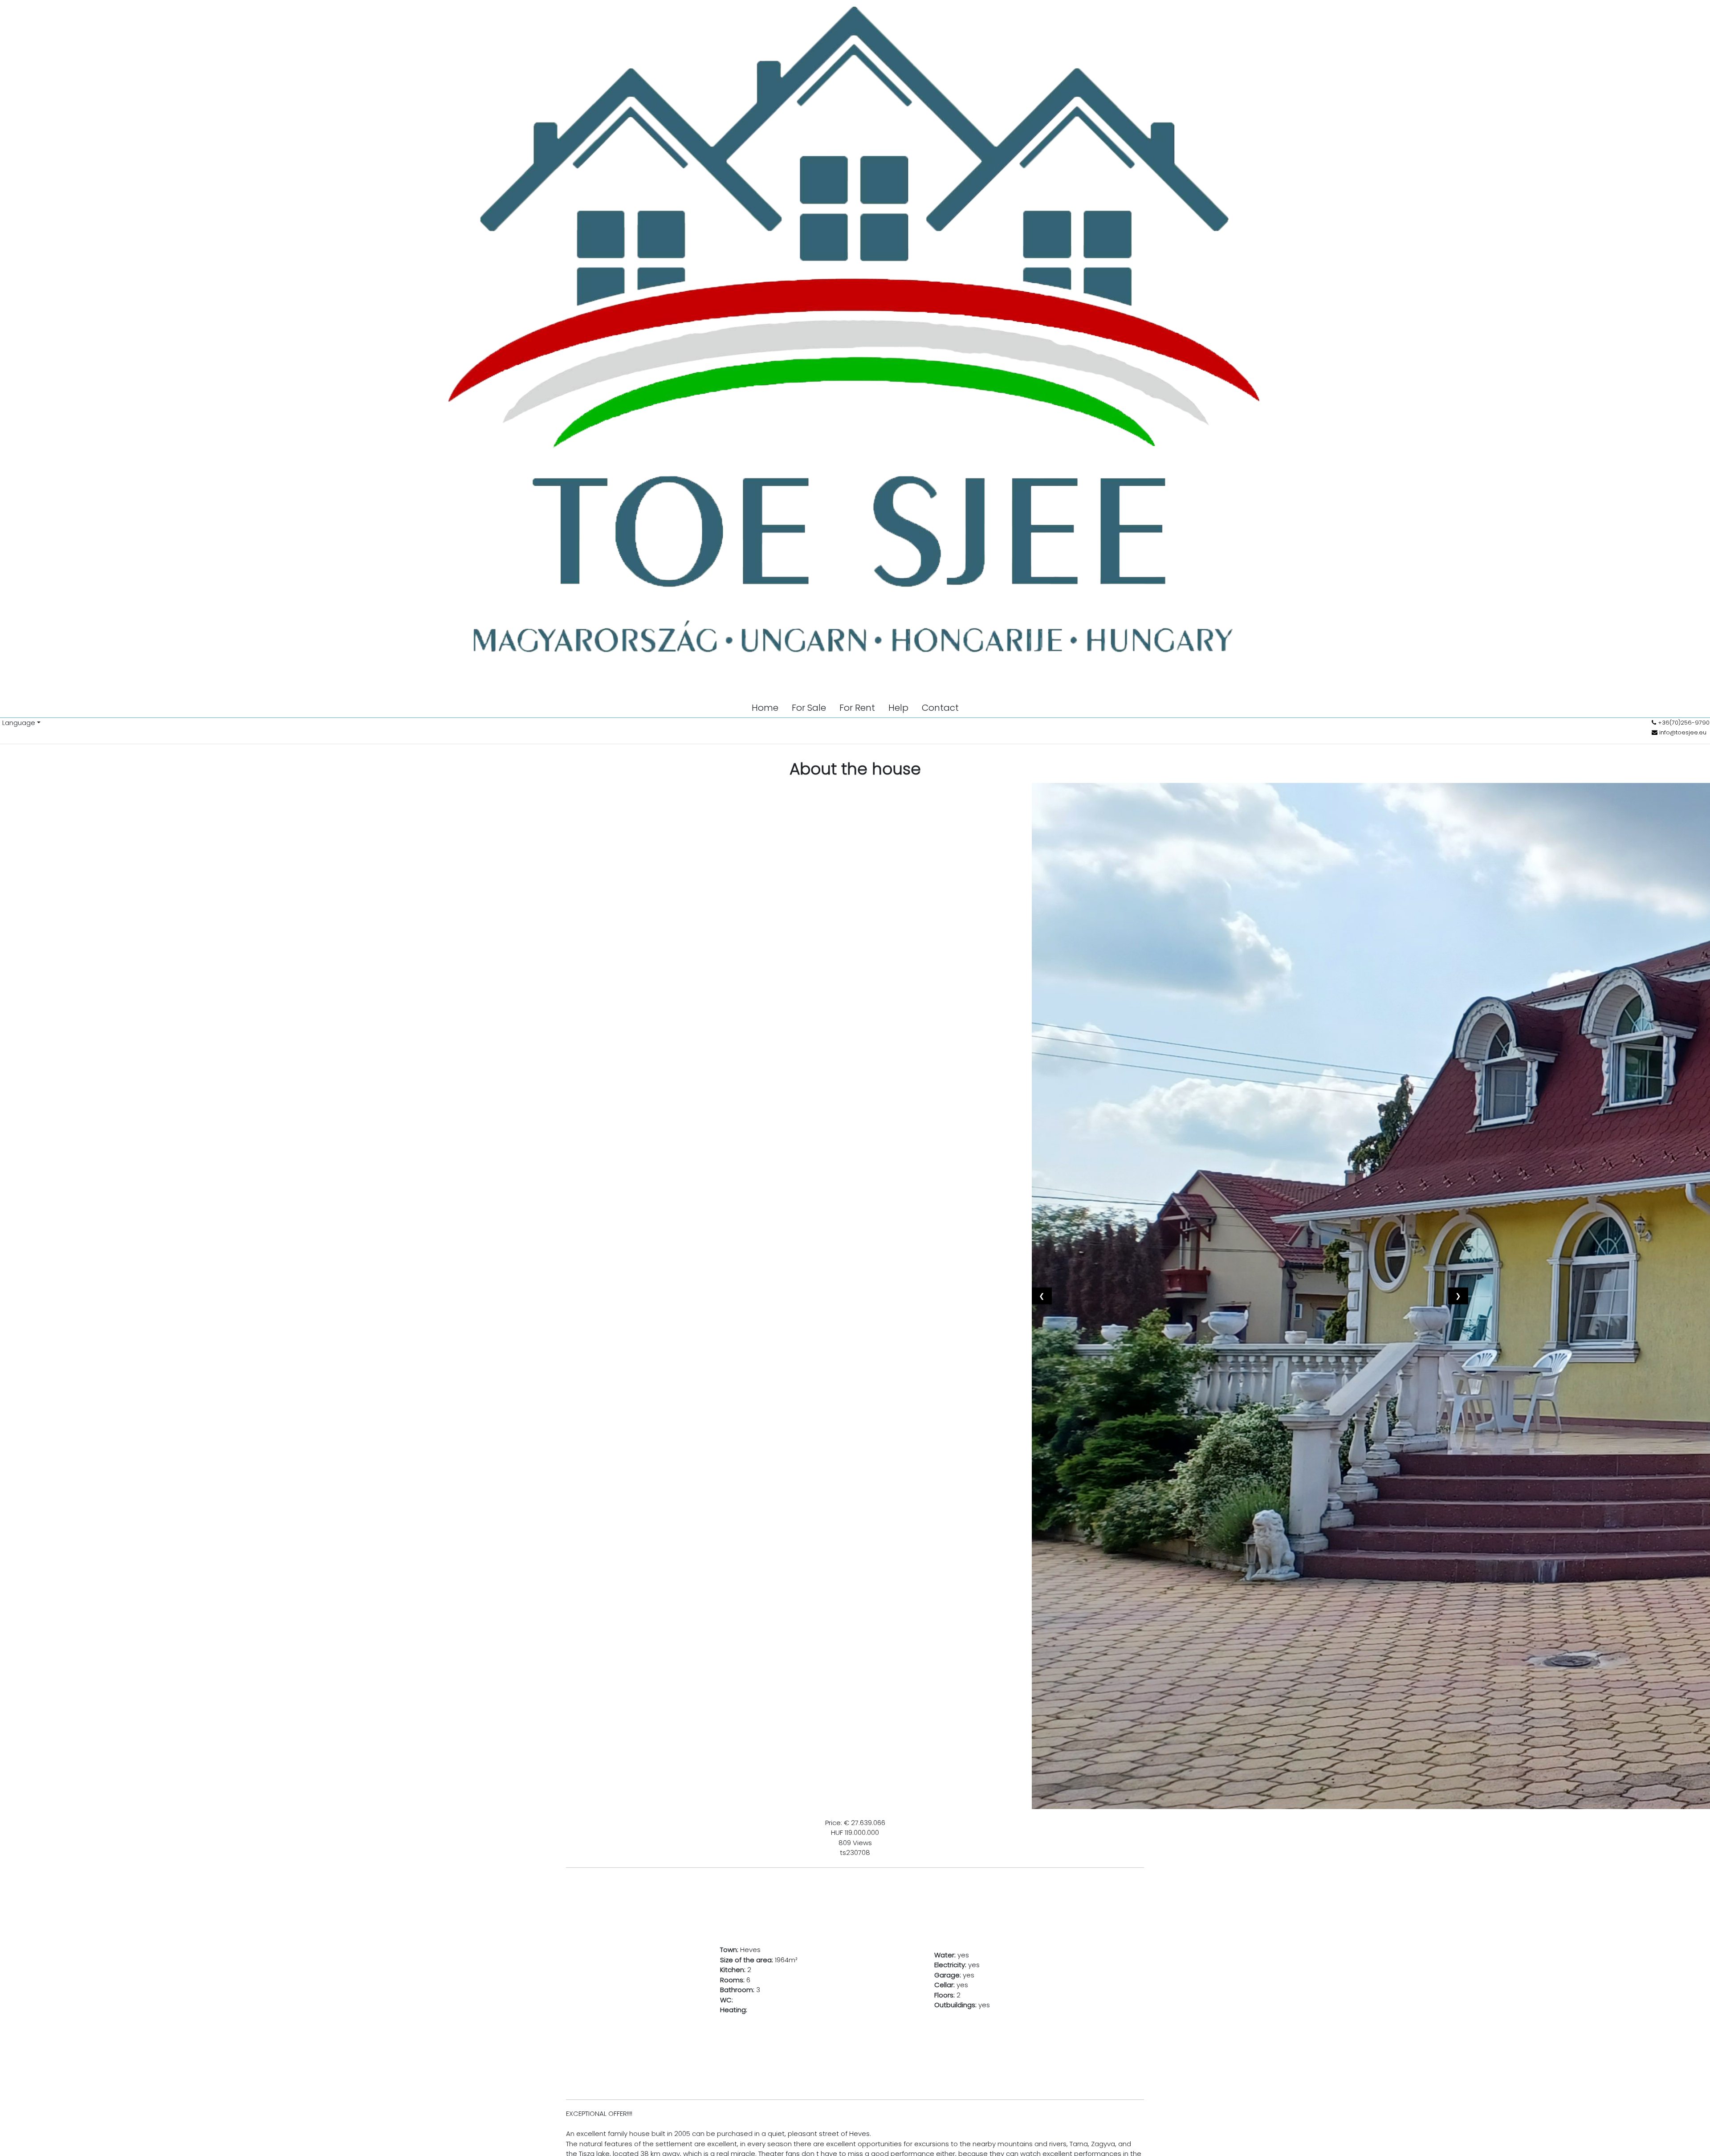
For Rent (857, 708)
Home (765, 708)
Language (19, 723)
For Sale (809, 708)
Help (898, 708)
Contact (940, 708)
